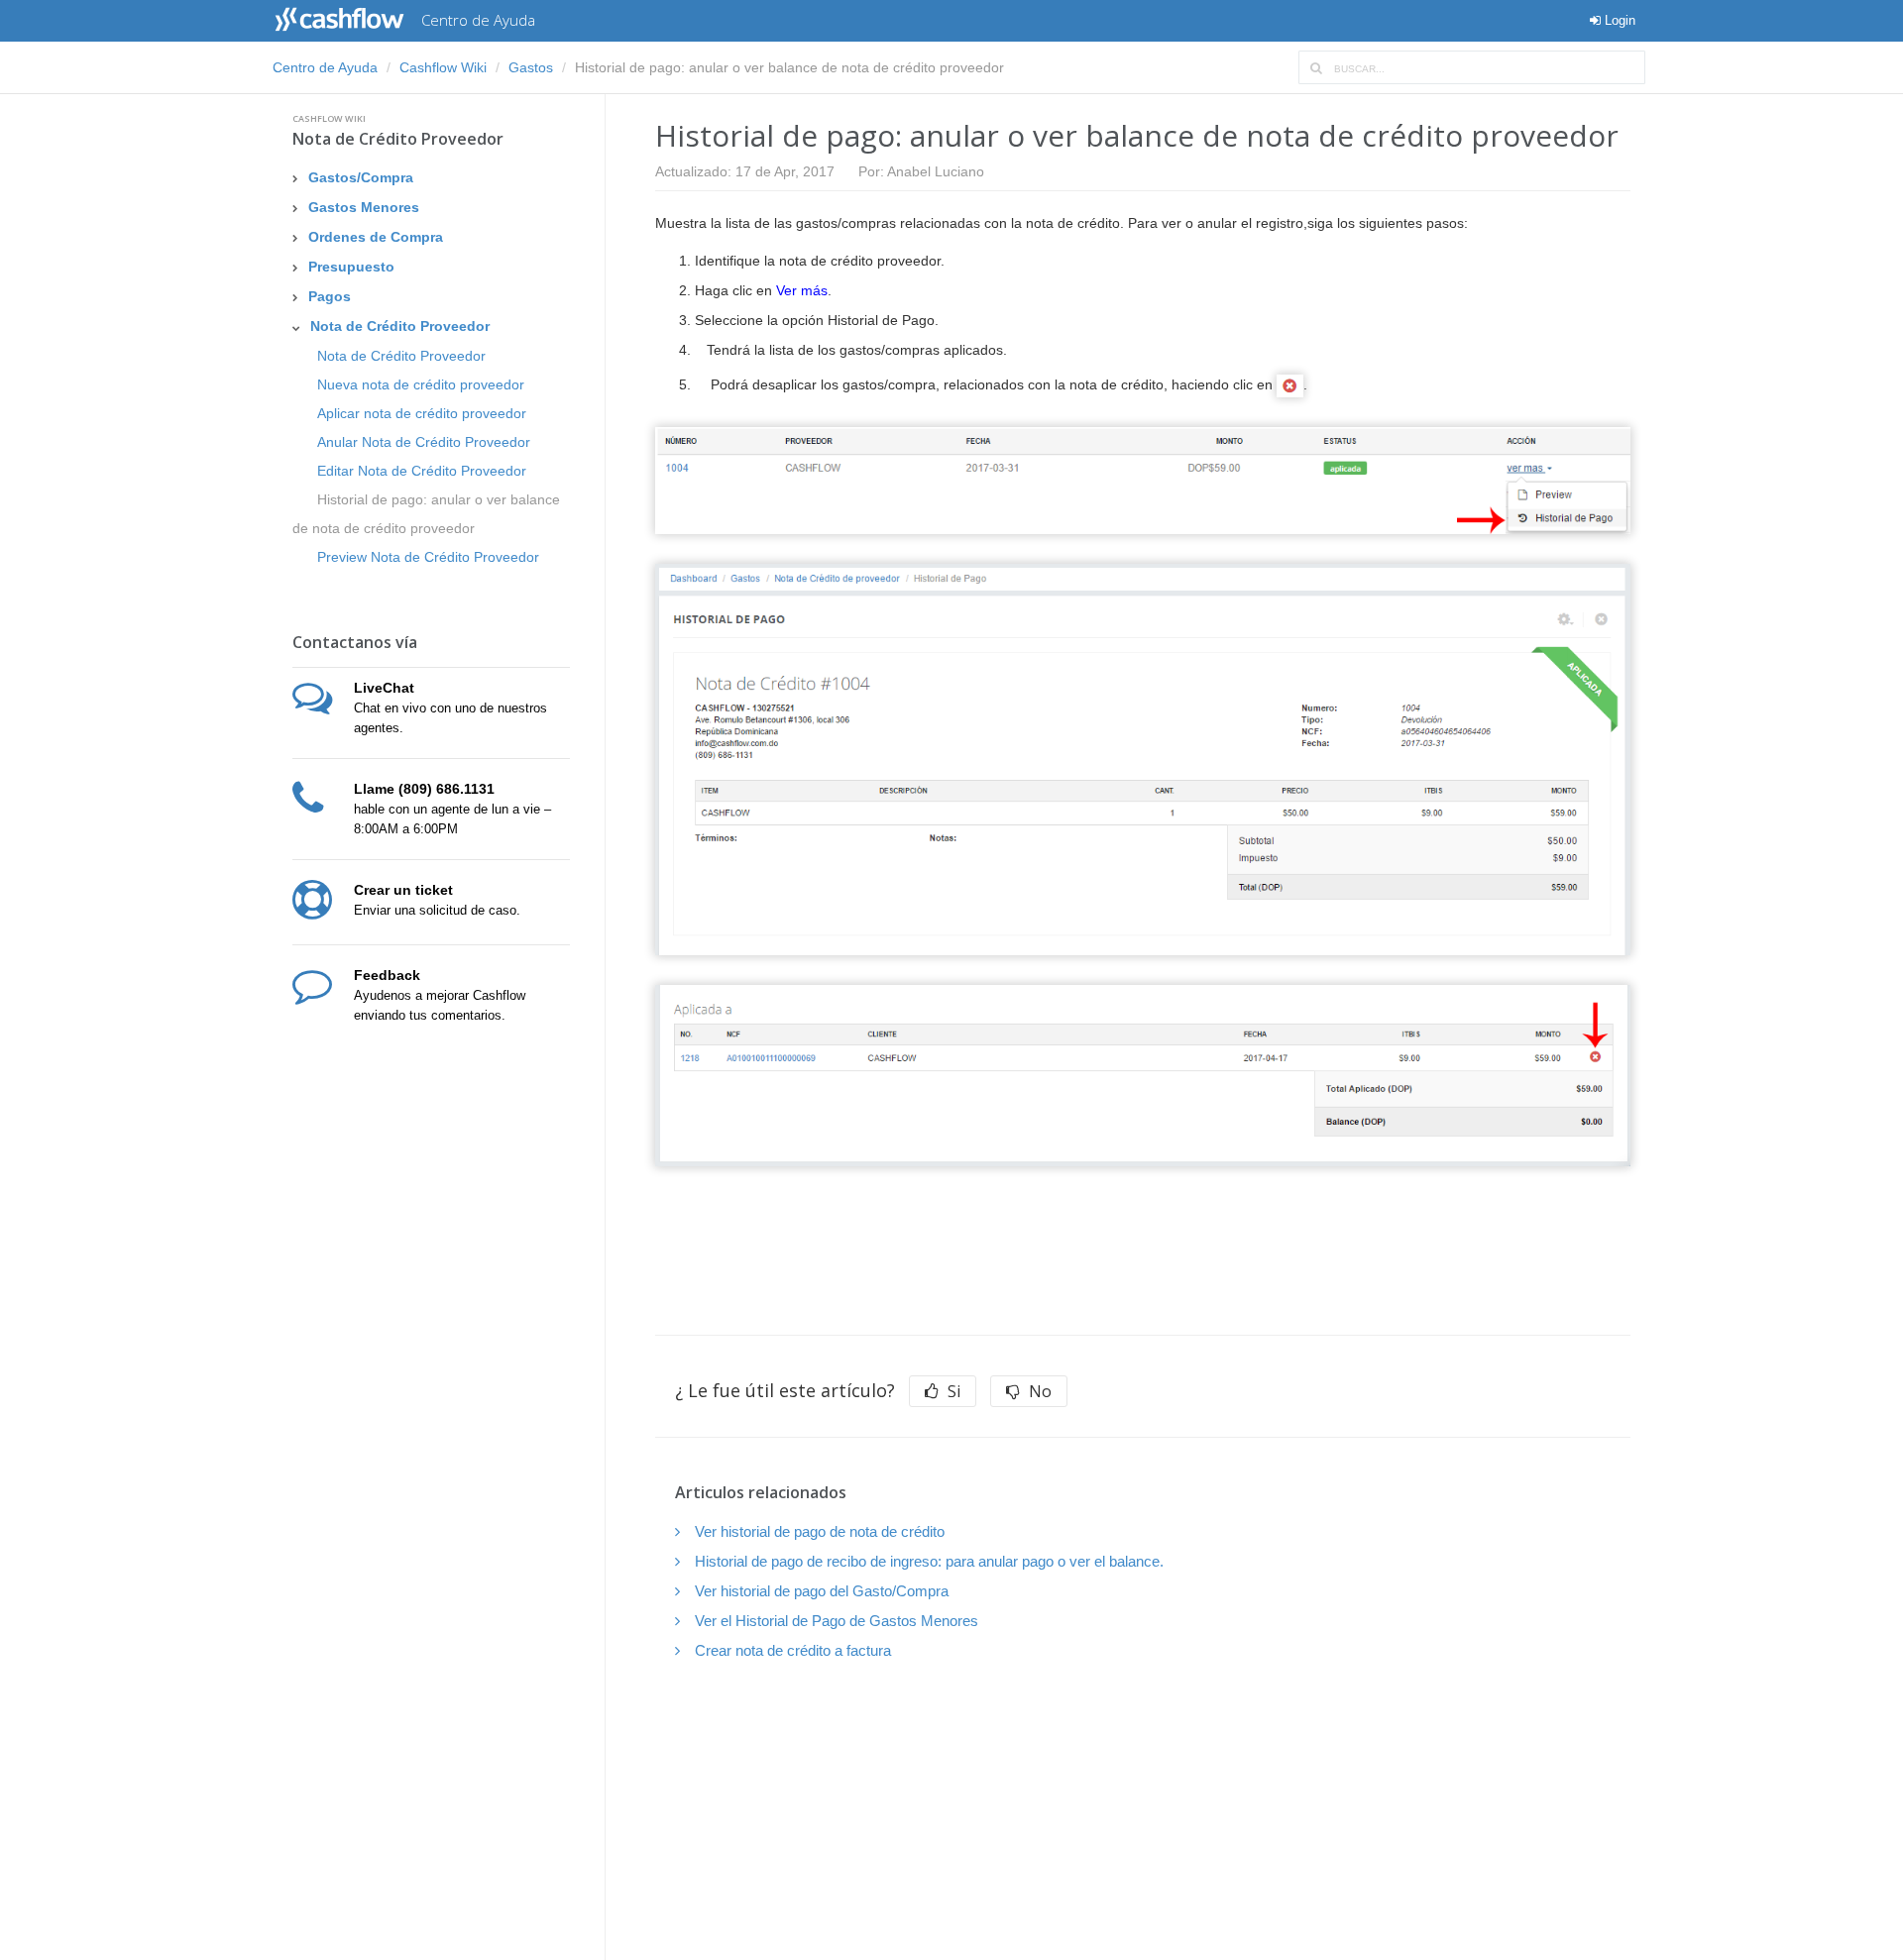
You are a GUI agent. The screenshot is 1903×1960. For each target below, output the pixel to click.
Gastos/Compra (361, 177)
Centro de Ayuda (325, 67)
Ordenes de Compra (376, 237)
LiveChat (384, 688)
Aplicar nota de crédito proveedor (422, 413)
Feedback (387, 975)
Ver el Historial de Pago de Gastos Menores (837, 1621)
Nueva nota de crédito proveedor (421, 384)
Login (1618, 20)
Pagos (330, 296)
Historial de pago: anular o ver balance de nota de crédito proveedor (426, 514)
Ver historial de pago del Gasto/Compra (822, 1591)
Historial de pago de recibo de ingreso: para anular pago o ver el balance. (929, 1561)
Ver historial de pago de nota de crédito (820, 1531)
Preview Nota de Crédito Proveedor (428, 557)
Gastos (531, 67)
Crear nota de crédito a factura (793, 1650)
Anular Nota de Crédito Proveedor (424, 442)
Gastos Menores (364, 207)
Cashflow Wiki (443, 67)
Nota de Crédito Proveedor (398, 139)
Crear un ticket (403, 890)
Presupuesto (351, 267)
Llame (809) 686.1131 (424, 789)
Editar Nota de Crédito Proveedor (422, 471)
